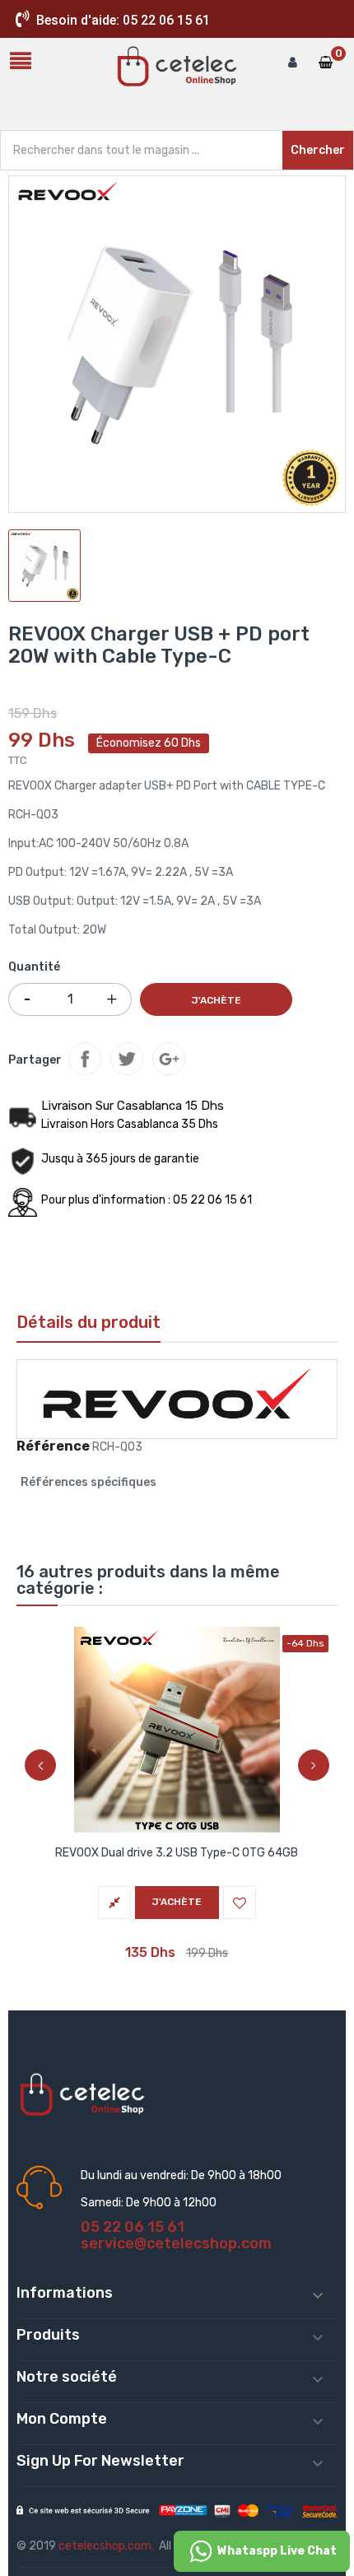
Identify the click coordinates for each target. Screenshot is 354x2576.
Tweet (127, 1059)
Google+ (169, 1059)
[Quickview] (177, 1727)
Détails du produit (88, 1322)
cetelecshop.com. (106, 2546)
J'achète (217, 1000)
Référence (53, 1446)
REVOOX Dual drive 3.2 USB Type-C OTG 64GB (177, 1853)
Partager (85, 1059)
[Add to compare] (114, 1903)
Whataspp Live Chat (276, 2551)
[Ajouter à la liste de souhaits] (240, 1903)
